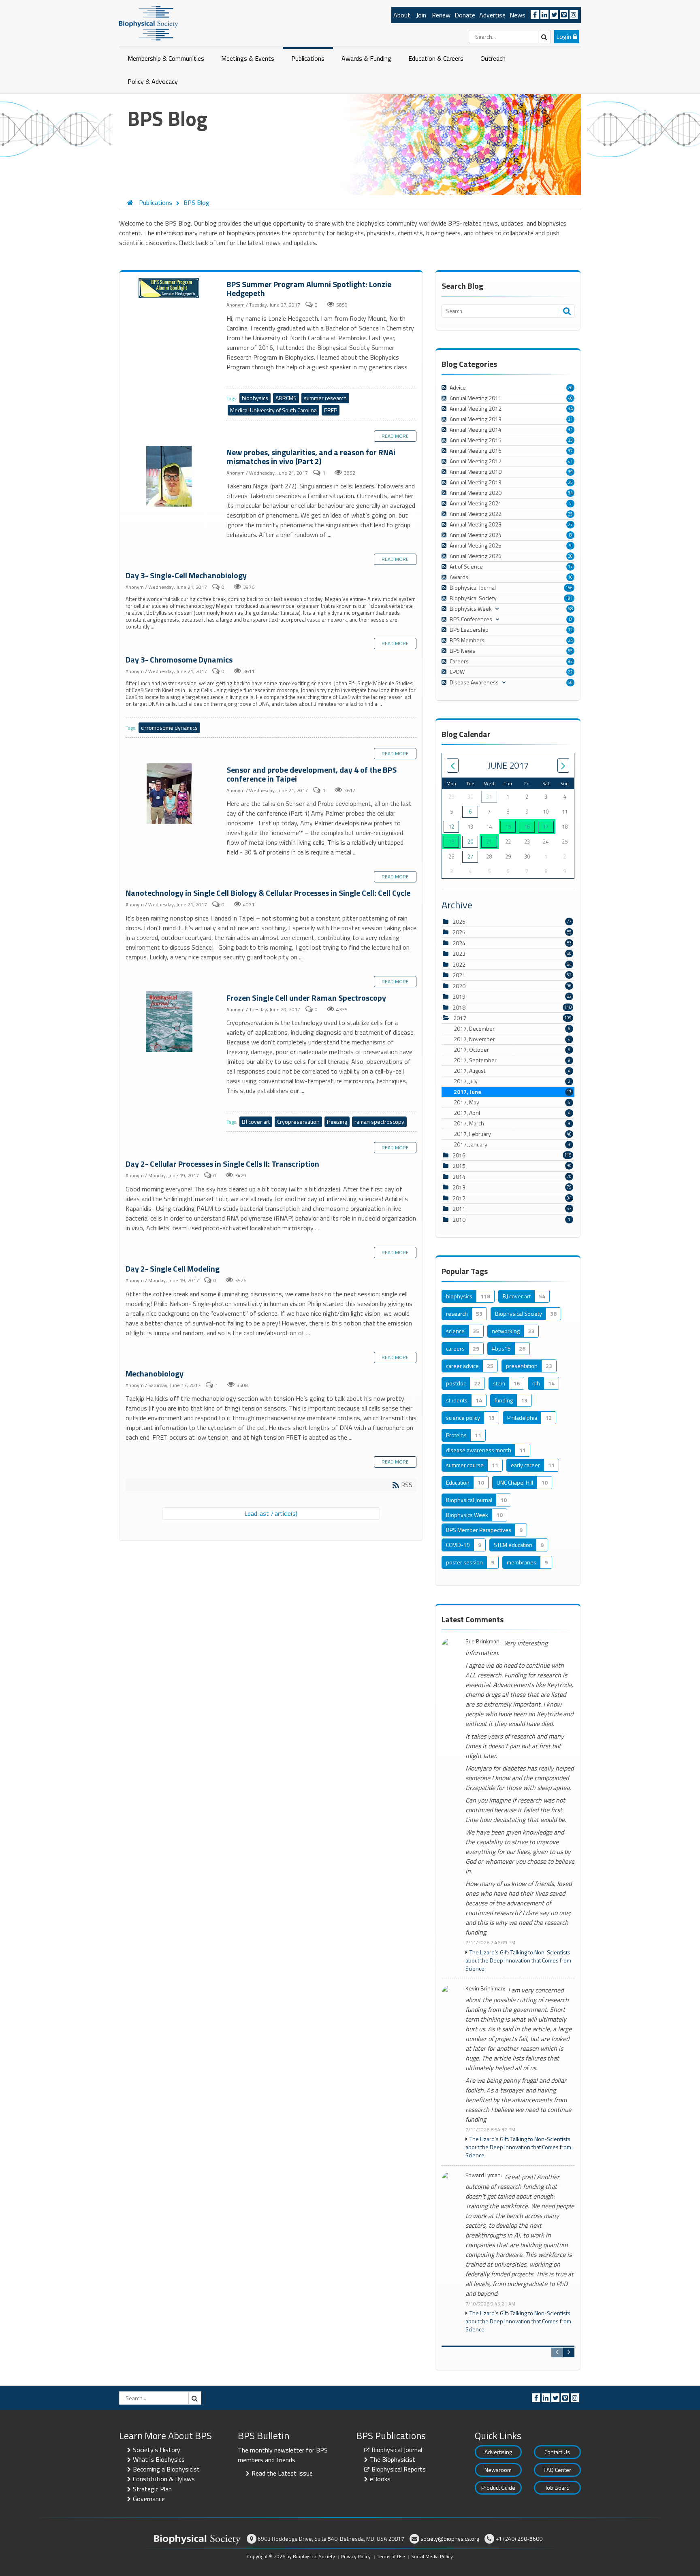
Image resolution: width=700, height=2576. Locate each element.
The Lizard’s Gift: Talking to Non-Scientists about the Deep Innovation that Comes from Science (518, 1960)
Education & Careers (436, 58)
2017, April (512, 1113)
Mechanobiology (155, 1373)
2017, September (512, 1060)
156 (569, 588)
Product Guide (498, 2488)
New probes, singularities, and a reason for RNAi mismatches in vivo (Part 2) (170, 477)
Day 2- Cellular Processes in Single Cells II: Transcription (222, 1164)
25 (570, 482)
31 (570, 419)
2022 (459, 964)
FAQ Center (557, 2470)
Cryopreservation (298, 1122)
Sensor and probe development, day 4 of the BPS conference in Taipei (170, 794)
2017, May (512, 1102)
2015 (459, 1166)
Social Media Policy (432, 2556)
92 (570, 661)
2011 (459, 1209)
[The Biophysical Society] (149, 23)
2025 (459, 932)
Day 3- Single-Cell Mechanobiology (186, 575)
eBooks (380, 2479)
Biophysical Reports (399, 2469)
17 (570, 567)
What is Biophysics (159, 2459)
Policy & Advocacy (153, 81)
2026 (459, 922)
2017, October (512, 1050)
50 (570, 682)
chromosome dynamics (169, 728)
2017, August (512, 1071)
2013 (459, 1187)
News (518, 15)
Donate (465, 15)
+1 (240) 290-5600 (519, 2539)
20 (570, 388)
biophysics (255, 398)
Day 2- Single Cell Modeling (173, 1269)
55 (570, 651)
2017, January (512, 1144)
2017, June (513, 1092)
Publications (308, 58)
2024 (459, 943)
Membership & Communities (166, 58)
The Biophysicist (393, 2459)
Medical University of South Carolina (273, 410)
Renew (441, 15)
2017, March (512, 1123)
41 (570, 461)
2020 (459, 986)
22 (570, 672)
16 (570, 577)
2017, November (512, 1039)
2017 (460, 1018)
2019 (459, 996)
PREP (331, 410)
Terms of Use (391, 2556)
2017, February (513, 1134)
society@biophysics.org (450, 2539)
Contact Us (557, 2452)
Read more (395, 436)
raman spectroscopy (379, 1122)
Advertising (498, 2452)
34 (570, 409)
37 (570, 451)
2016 (459, 1155)
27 (570, 524)
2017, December (512, 1029)
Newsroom (498, 2470)
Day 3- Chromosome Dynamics (179, 659)
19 (451, 842)
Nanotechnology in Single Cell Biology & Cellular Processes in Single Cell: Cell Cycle (268, 893)
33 (570, 440)
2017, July (512, 1081)
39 (570, 472)
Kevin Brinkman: (485, 1989)
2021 (459, 975)
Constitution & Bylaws (164, 2479)
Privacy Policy (356, 2556)
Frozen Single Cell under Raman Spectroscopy (170, 1022)
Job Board (557, 2488)
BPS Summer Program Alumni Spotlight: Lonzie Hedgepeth (170, 288)
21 (489, 842)
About (402, 15)
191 (569, 598)
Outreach (493, 58)
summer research (325, 398)
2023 (459, 953)
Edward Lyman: (484, 2175)
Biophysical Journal (397, 2450)
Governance (149, 2499)
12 (570, 630)
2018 (459, 1007)
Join (421, 15)
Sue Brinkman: (483, 1642)
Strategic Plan (152, 2489)
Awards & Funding (366, 58)
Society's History (157, 2450)
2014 (459, 1177)
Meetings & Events (248, 58)
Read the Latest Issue (282, 2473)
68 (570, 609)
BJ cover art (256, 1122)
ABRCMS (286, 398)
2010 (459, 1220)
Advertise (492, 15)
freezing (337, 1122)
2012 (459, 1198)
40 (570, 398)
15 (508, 827)
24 (570, 640)
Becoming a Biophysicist (166, 2469)
